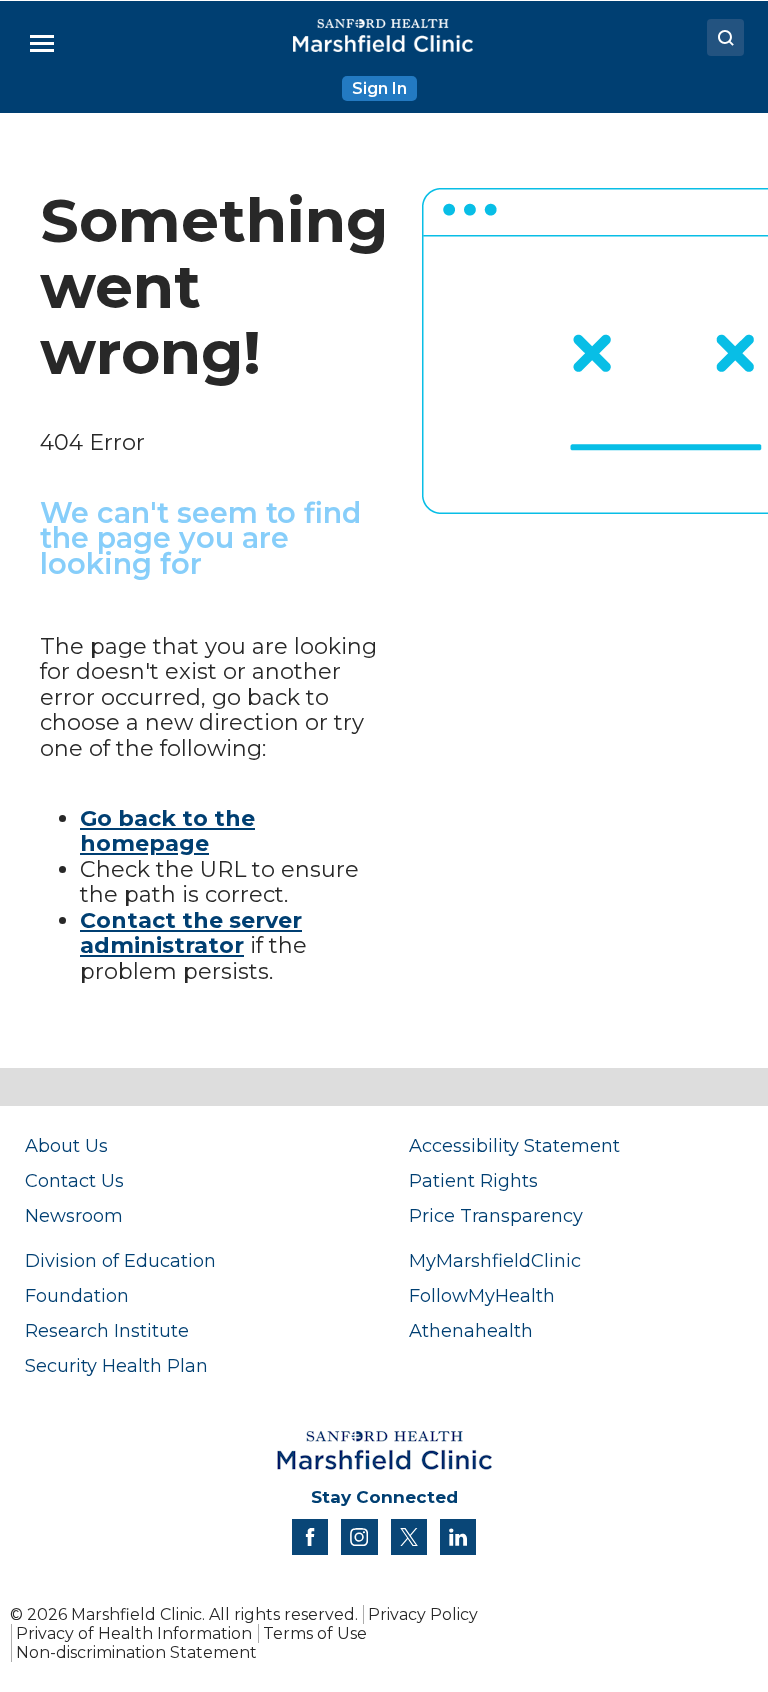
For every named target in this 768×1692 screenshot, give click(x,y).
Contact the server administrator (191, 933)
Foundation (77, 1295)
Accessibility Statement (514, 1145)
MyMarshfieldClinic (495, 1260)
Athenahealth (471, 1330)
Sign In (379, 88)
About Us (66, 1145)
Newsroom (74, 1215)
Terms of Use (315, 1633)
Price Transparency (496, 1215)
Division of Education (120, 1260)
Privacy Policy (423, 1614)
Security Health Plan (116, 1365)
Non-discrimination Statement (136, 1652)
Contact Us (74, 1180)
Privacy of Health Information (134, 1633)
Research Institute (107, 1330)
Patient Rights (473, 1180)
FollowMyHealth (482, 1295)
